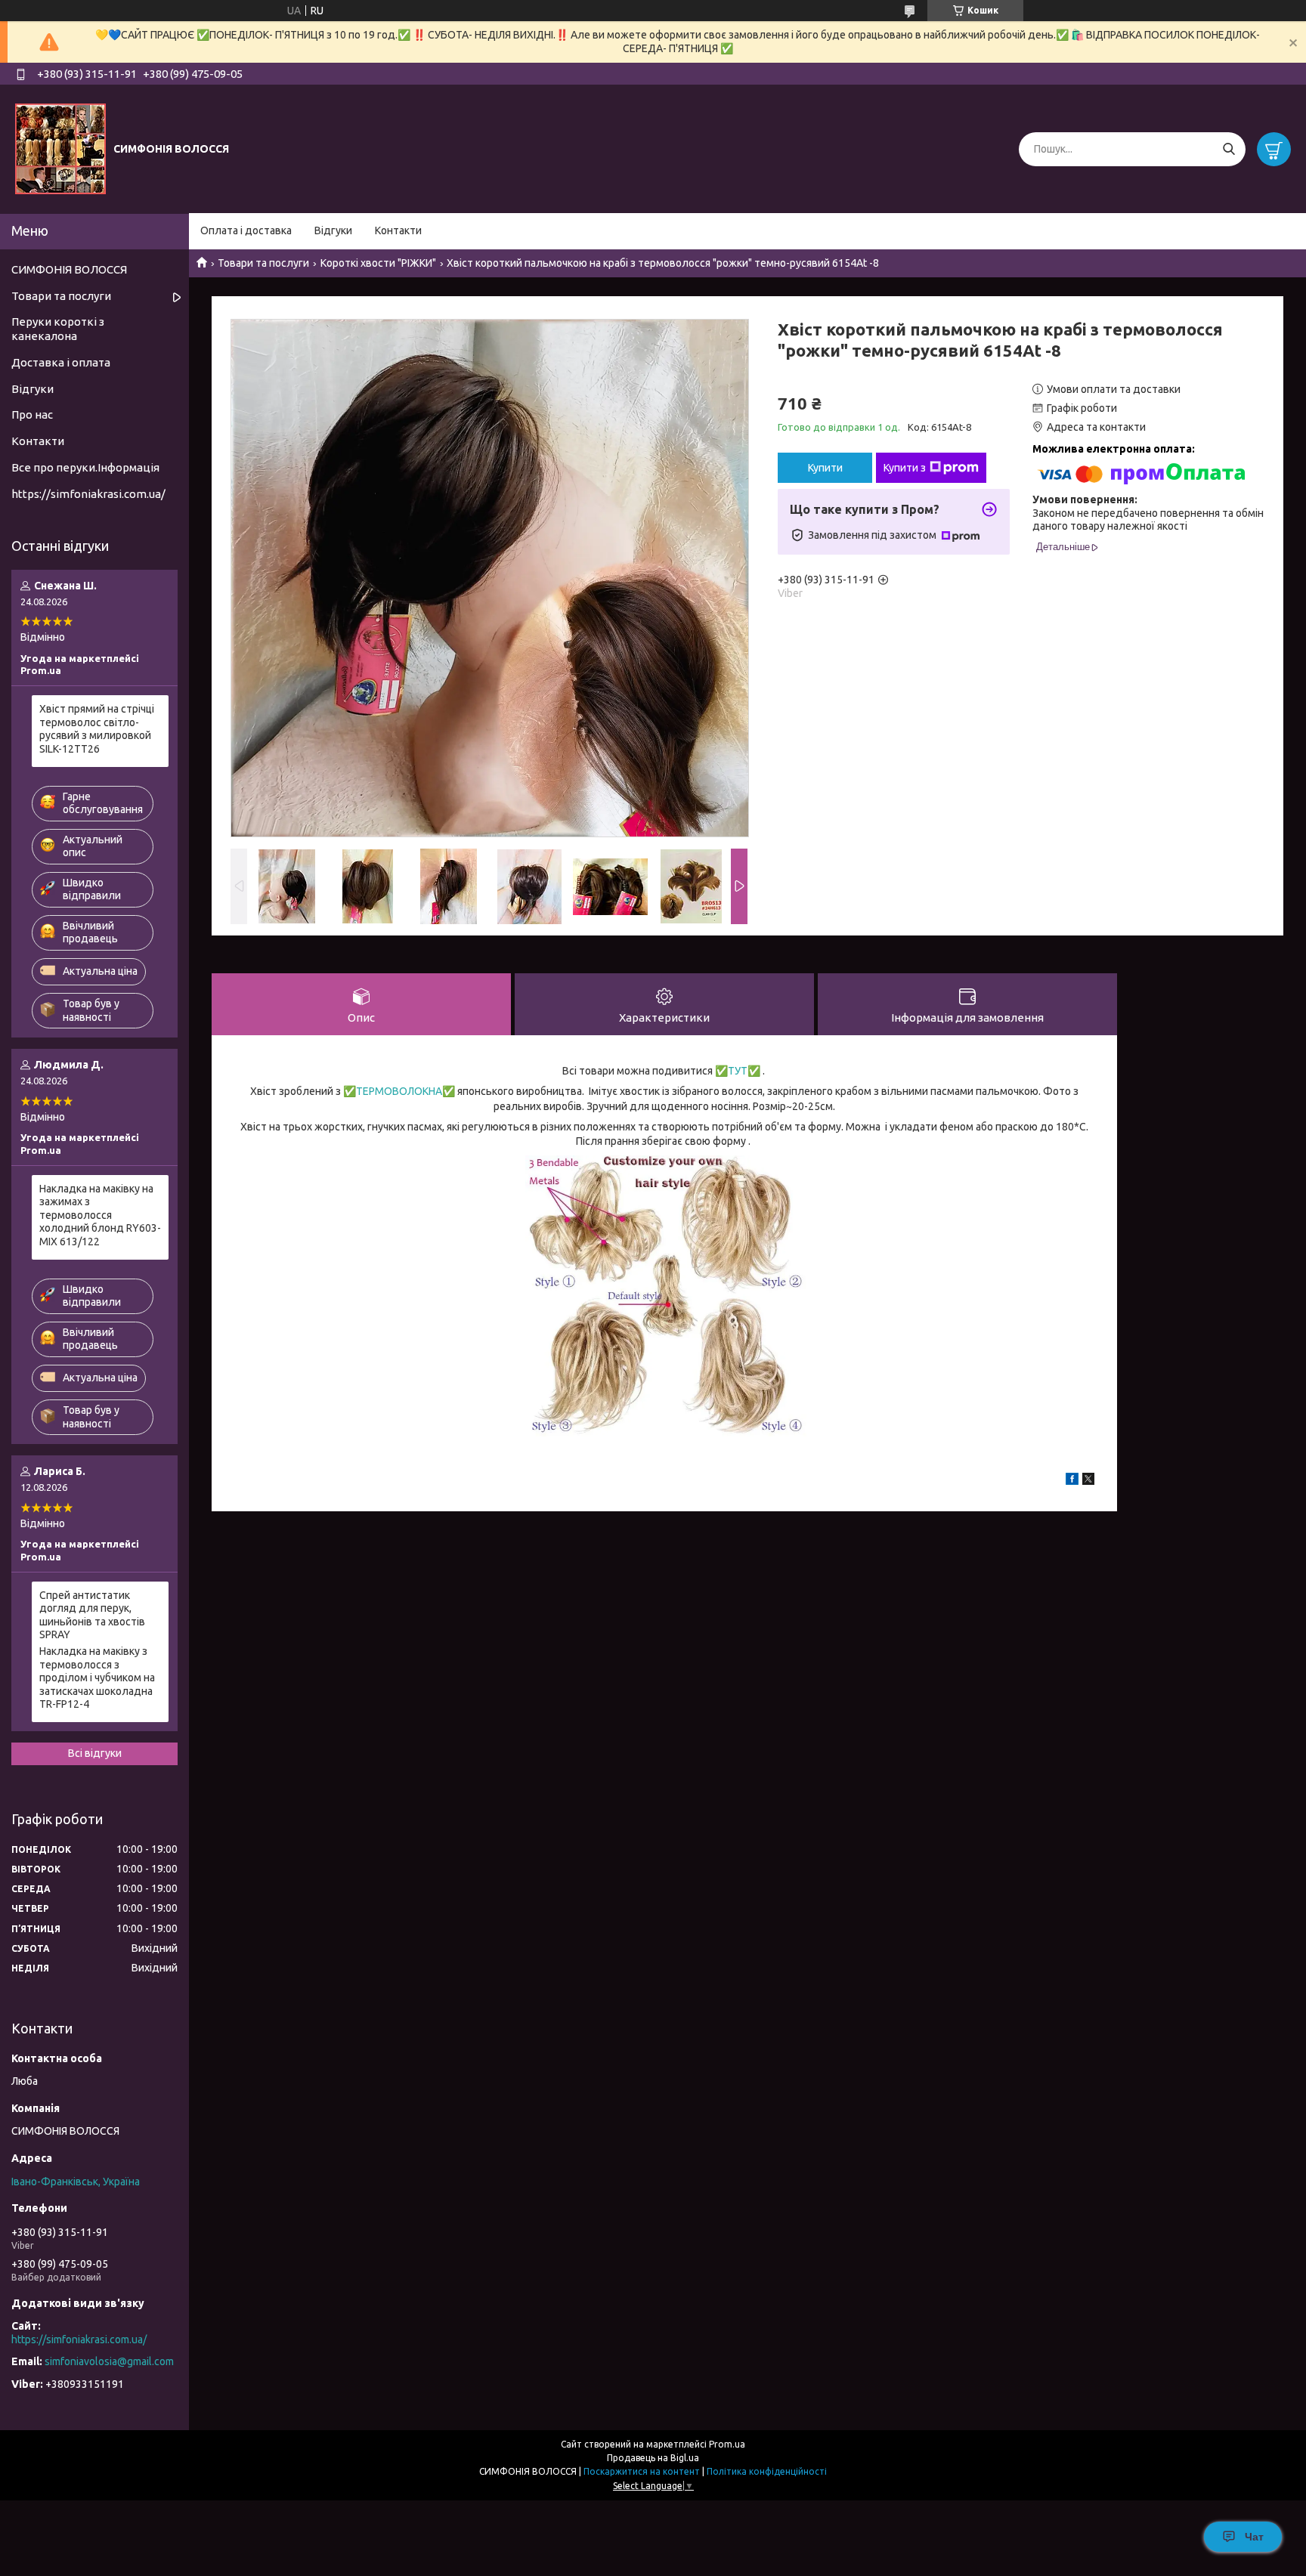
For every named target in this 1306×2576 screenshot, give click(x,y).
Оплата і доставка (246, 230)
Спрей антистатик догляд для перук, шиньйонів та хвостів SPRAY (92, 1615)
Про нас (32, 414)
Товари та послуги (263, 263)
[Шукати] (1229, 149)
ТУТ (738, 1071)
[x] (1088, 1481)
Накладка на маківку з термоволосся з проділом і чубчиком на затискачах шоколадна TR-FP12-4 (97, 1678)
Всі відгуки (95, 1753)
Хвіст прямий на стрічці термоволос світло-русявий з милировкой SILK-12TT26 (97, 729)
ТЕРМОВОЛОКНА (399, 1091)
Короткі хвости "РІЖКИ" (378, 263)
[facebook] (1072, 1481)
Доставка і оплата (61, 362)
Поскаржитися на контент (642, 2471)
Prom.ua (727, 2444)
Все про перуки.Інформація (85, 467)
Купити (825, 468)
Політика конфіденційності (767, 2471)
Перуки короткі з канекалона (58, 329)
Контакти (398, 230)
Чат (1254, 2537)
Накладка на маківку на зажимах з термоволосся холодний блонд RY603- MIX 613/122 (100, 1215)
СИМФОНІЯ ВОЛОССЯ (69, 269)
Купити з (905, 468)
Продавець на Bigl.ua (653, 2458)
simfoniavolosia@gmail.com (109, 2361)
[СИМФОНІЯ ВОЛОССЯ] (60, 148)
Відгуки (333, 230)
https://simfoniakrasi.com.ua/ (88, 494)
